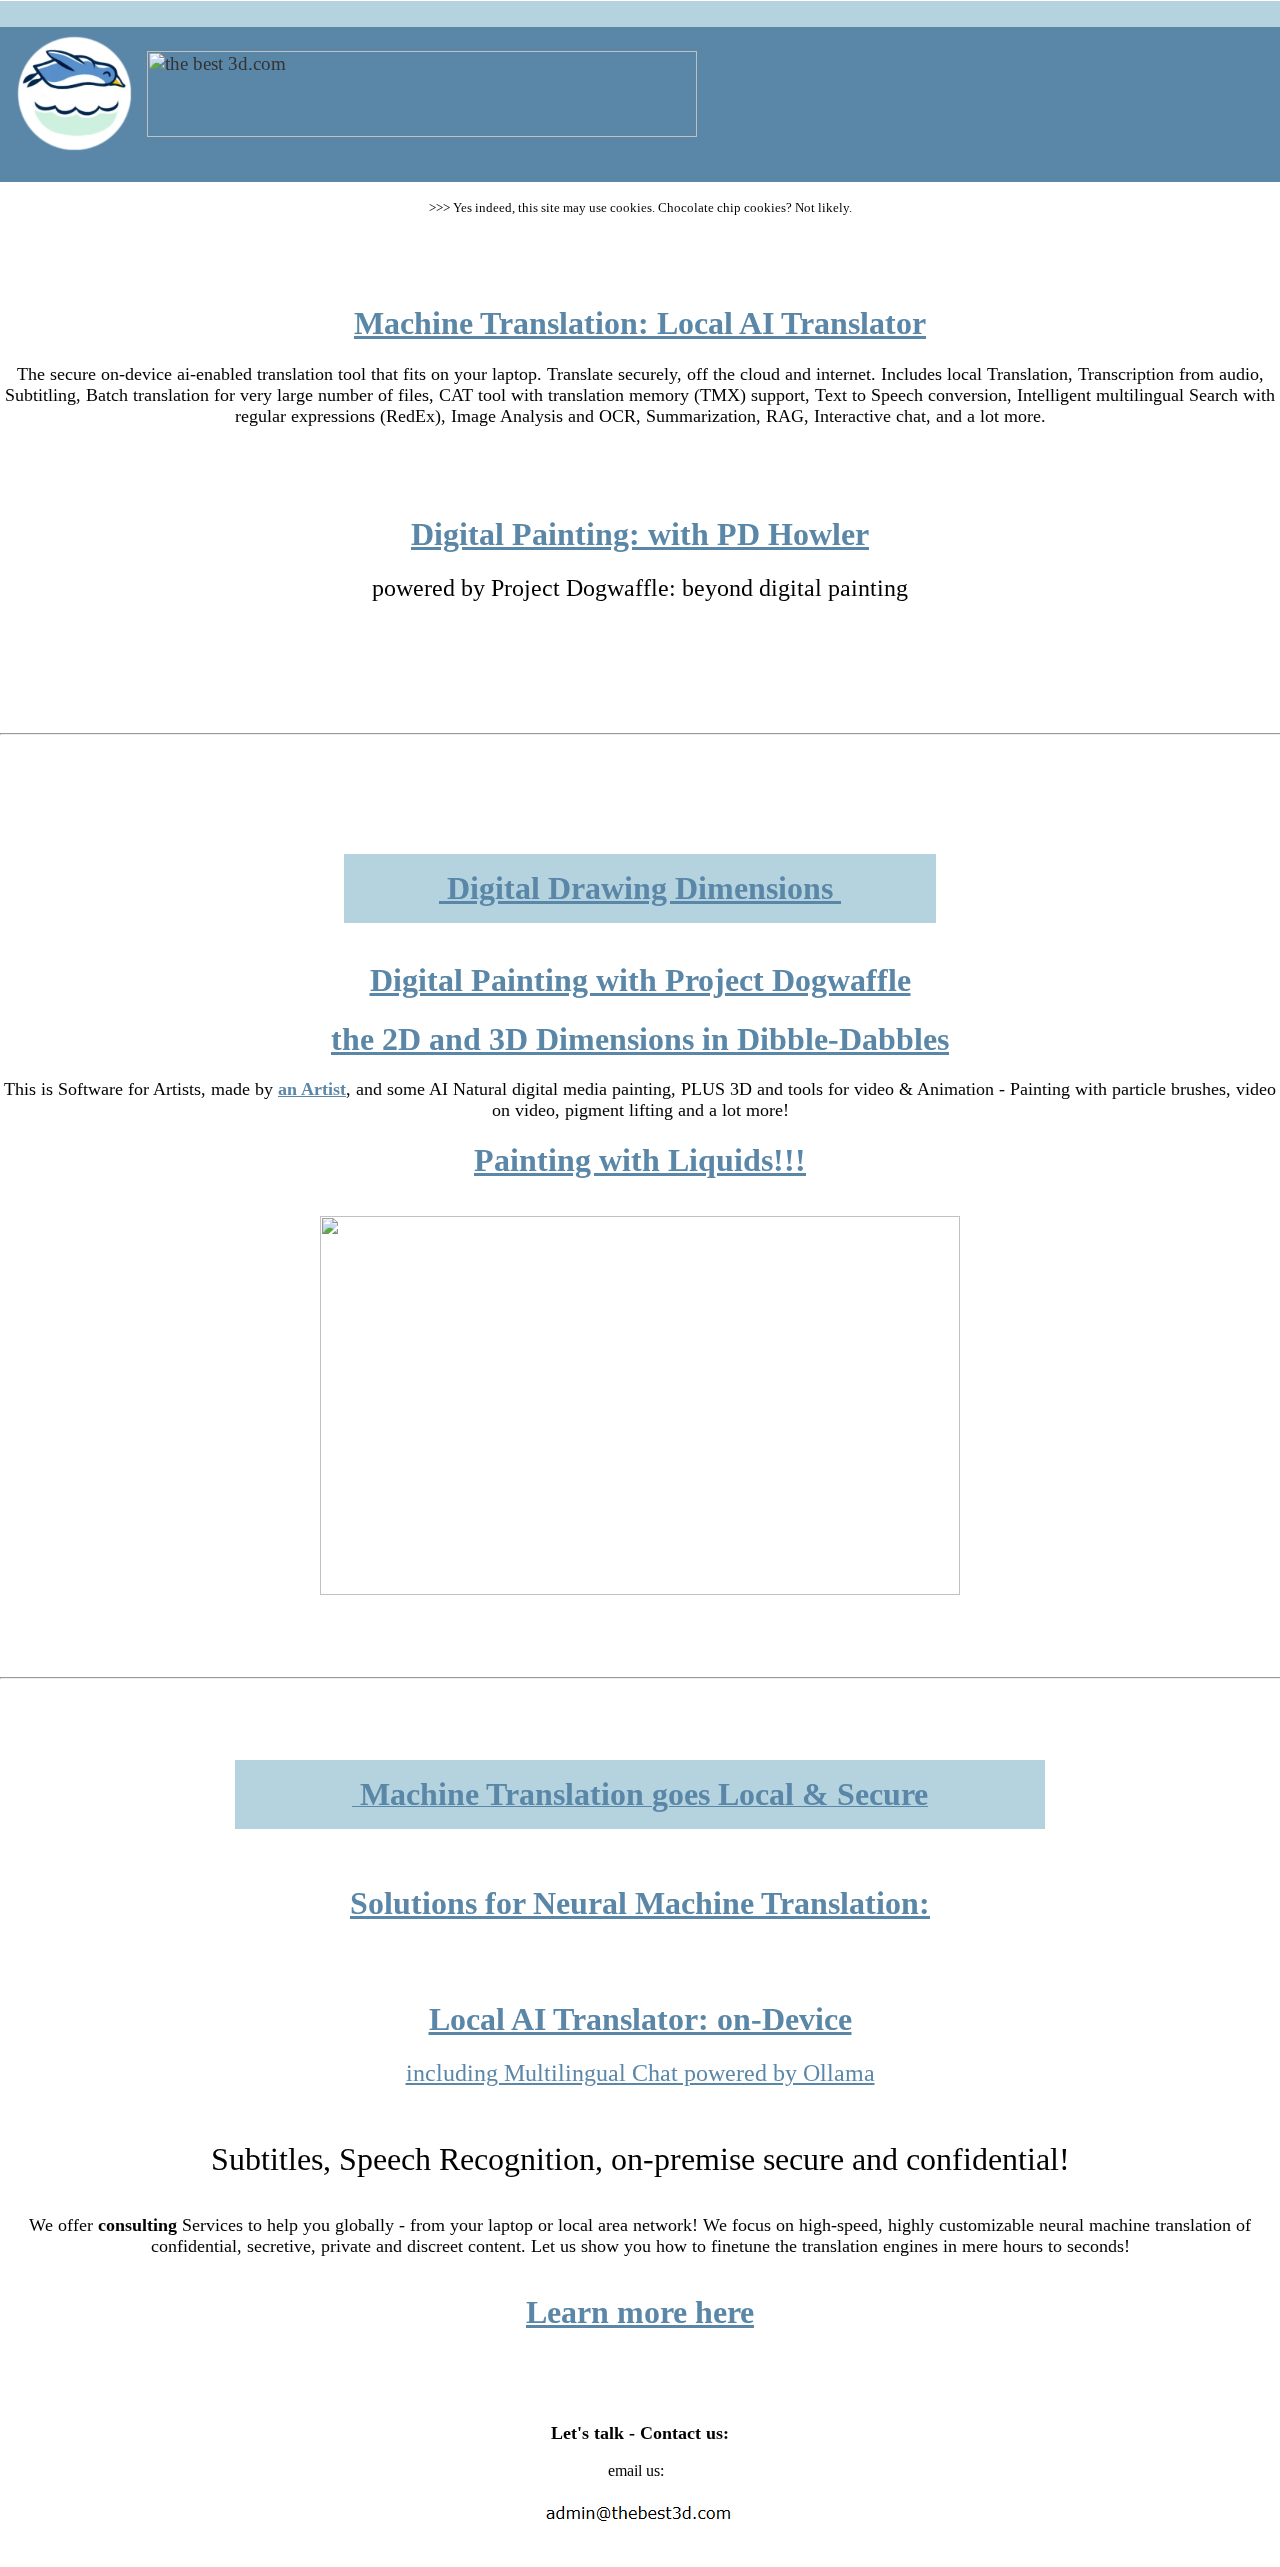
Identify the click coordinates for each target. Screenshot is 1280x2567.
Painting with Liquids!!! (640, 1160)
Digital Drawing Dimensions (640, 888)
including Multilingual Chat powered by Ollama (640, 2073)
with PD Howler (754, 534)
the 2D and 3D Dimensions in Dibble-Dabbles (640, 1039)
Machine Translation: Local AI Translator (640, 323)
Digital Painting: (525, 534)
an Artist (312, 1089)
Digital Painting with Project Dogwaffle (640, 980)
